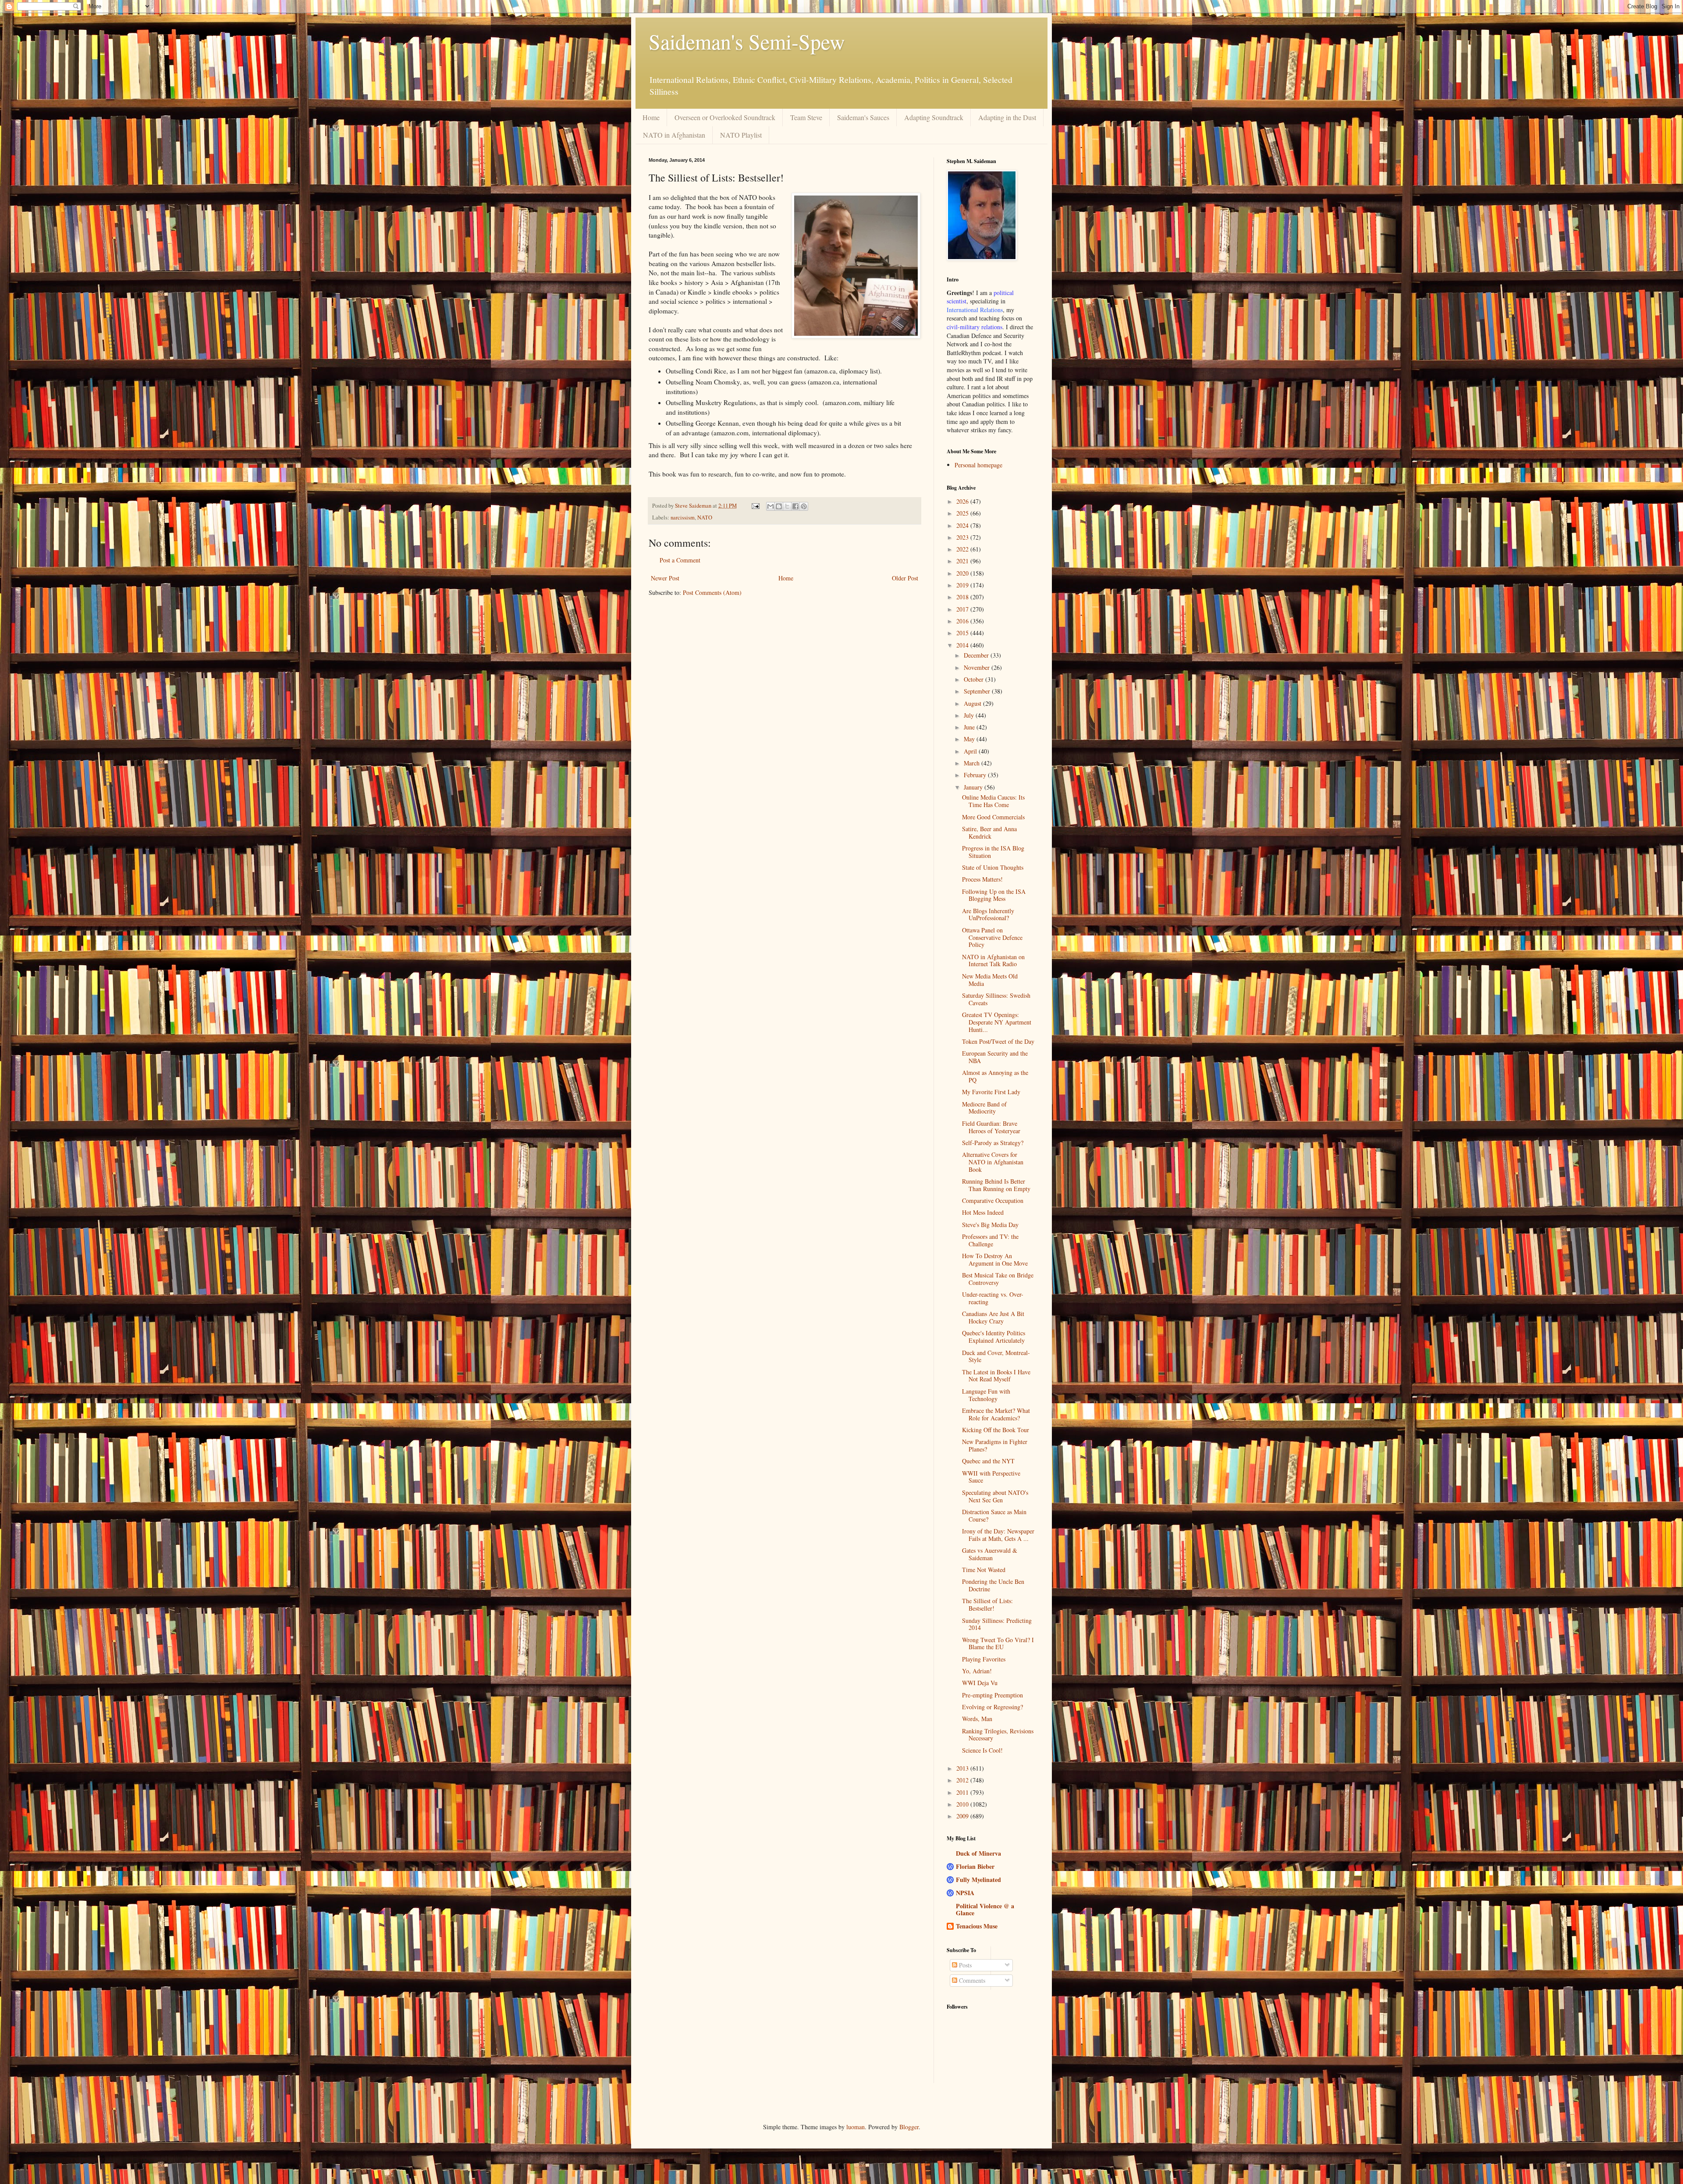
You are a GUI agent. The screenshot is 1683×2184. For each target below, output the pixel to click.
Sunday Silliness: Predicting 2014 (997, 1624)
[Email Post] (755, 506)
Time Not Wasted (984, 1570)
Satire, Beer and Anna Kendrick (989, 832)
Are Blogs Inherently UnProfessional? (988, 914)
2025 (963, 513)
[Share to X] (787, 506)
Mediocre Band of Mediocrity (984, 1108)
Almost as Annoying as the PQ (995, 1076)
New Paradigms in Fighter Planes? (995, 1445)
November (978, 667)
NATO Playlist (741, 135)
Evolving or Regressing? (992, 1707)
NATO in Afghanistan (674, 135)
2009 (963, 1816)
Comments (971, 1980)
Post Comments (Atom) (712, 592)
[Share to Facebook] (795, 506)
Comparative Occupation (993, 1200)
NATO (705, 518)
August (973, 703)
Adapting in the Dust (1007, 117)
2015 (963, 633)
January (974, 787)
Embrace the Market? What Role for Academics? (996, 1414)
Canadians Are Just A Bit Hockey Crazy (993, 1317)
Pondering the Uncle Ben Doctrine (993, 1585)
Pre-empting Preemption (992, 1695)
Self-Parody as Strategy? (993, 1143)
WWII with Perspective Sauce (991, 1477)
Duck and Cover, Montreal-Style (996, 1356)
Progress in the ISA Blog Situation (993, 852)
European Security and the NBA (995, 1057)
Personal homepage (978, 465)
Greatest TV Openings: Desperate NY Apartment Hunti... (997, 1022)
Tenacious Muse (977, 1926)
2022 (963, 549)
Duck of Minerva (978, 1853)
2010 (963, 1804)
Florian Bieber (975, 1866)
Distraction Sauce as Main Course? (994, 1515)
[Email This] (770, 506)
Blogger (909, 2127)
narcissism (683, 518)
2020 (963, 573)
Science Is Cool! (982, 1750)
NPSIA (965, 1893)
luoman (856, 2127)
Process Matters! (982, 879)
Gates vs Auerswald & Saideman (990, 1554)
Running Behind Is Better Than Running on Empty (996, 1185)
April (971, 751)
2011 (963, 1792)
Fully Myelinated (978, 1880)
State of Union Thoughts (993, 867)
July (970, 715)
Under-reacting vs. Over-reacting (993, 1298)
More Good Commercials (993, 817)
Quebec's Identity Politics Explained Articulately (994, 1337)
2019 (963, 585)
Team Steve (806, 117)
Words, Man (977, 1719)
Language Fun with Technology (986, 1395)
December (977, 655)
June (970, 727)
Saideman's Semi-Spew (747, 41)
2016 (963, 621)
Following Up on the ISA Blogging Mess (994, 895)
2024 (963, 525)
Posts (964, 1965)
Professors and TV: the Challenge (990, 1240)
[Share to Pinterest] (804, 506)
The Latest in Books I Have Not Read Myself (996, 1376)
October (975, 679)
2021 (963, 561)
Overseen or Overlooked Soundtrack (725, 117)
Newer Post (665, 578)
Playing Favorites (984, 1659)
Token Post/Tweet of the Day (998, 1041)
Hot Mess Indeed (983, 1212)
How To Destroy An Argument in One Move (995, 1259)
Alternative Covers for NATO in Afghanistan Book (993, 1162)
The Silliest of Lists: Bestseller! (987, 1604)
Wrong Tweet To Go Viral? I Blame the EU (998, 1643)
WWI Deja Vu (980, 1683)
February (976, 775)
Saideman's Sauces (863, 117)
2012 (963, 1780)
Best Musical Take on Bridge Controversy (998, 1279)
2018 (963, 597)
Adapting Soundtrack (934, 117)
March (973, 763)
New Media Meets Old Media (990, 980)
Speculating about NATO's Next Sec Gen (995, 1496)
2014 (963, 645)
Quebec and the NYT (988, 1461)
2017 (963, 609)
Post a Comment (680, 560)
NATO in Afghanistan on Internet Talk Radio (993, 960)
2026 (963, 501)
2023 (963, 537)
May (970, 739)
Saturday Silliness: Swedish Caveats (996, 999)
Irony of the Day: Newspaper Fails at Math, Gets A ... (998, 1535)
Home (651, 117)
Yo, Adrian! (977, 1671)
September (978, 691)
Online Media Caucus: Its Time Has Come (993, 801)
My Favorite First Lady (991, 1092)
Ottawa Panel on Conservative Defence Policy (992, 937)
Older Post (905, 578)
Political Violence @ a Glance (985, 1909)
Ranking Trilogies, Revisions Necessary (998, 1735)
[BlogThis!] (779, 506)
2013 (963, 1768)
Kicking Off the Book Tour (996, 1430)
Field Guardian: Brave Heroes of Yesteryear (991, 1127)
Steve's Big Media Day (990, 1225)
